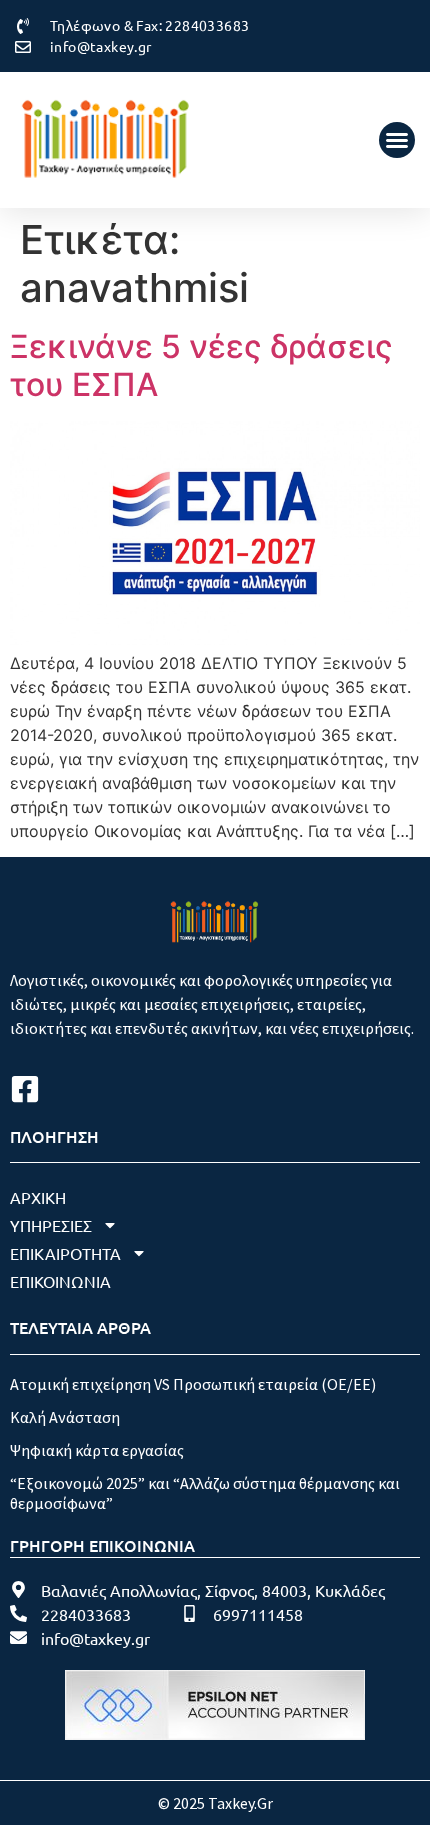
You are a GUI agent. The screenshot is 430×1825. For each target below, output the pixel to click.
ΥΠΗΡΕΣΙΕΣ (51, 1225)
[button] (397, 140)
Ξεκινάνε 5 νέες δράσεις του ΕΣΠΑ (201, 365)
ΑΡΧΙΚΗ (38, 1197)
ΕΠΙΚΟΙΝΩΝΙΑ (60, 1281)
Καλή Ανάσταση (65, 1417)
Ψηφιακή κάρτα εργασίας (97, 1450)
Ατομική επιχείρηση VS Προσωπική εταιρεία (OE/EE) (193, 1384)
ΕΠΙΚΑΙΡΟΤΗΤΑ (65, 1253)
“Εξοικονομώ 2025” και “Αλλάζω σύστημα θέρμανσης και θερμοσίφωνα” (205, 1492)
